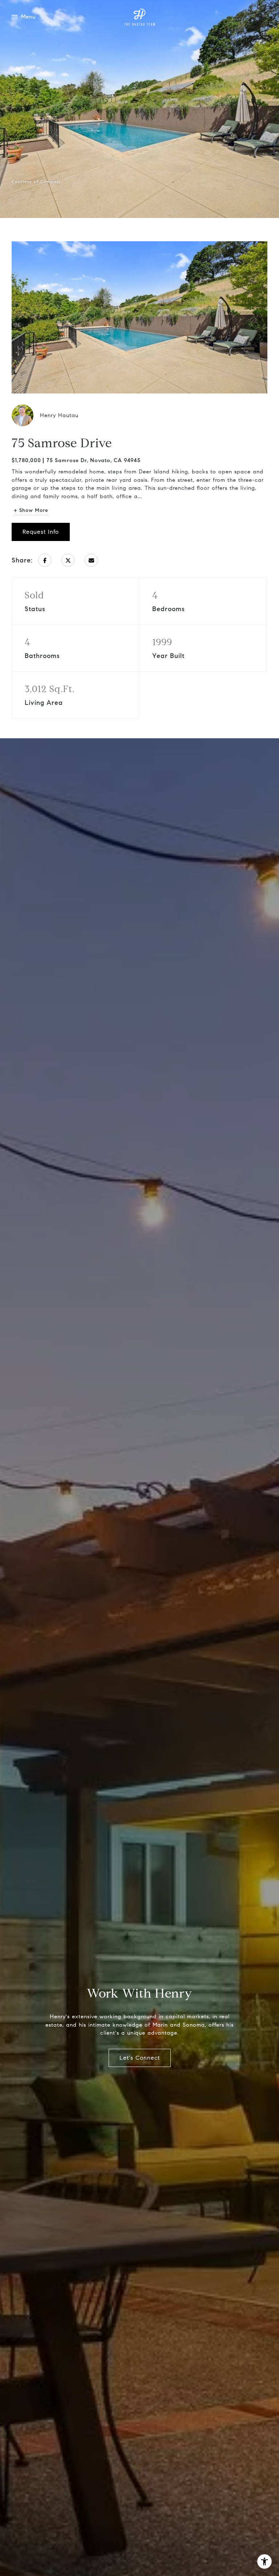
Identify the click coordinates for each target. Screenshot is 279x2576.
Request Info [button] (41, 532)
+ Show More (31, 510)
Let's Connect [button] (140, 2058)
